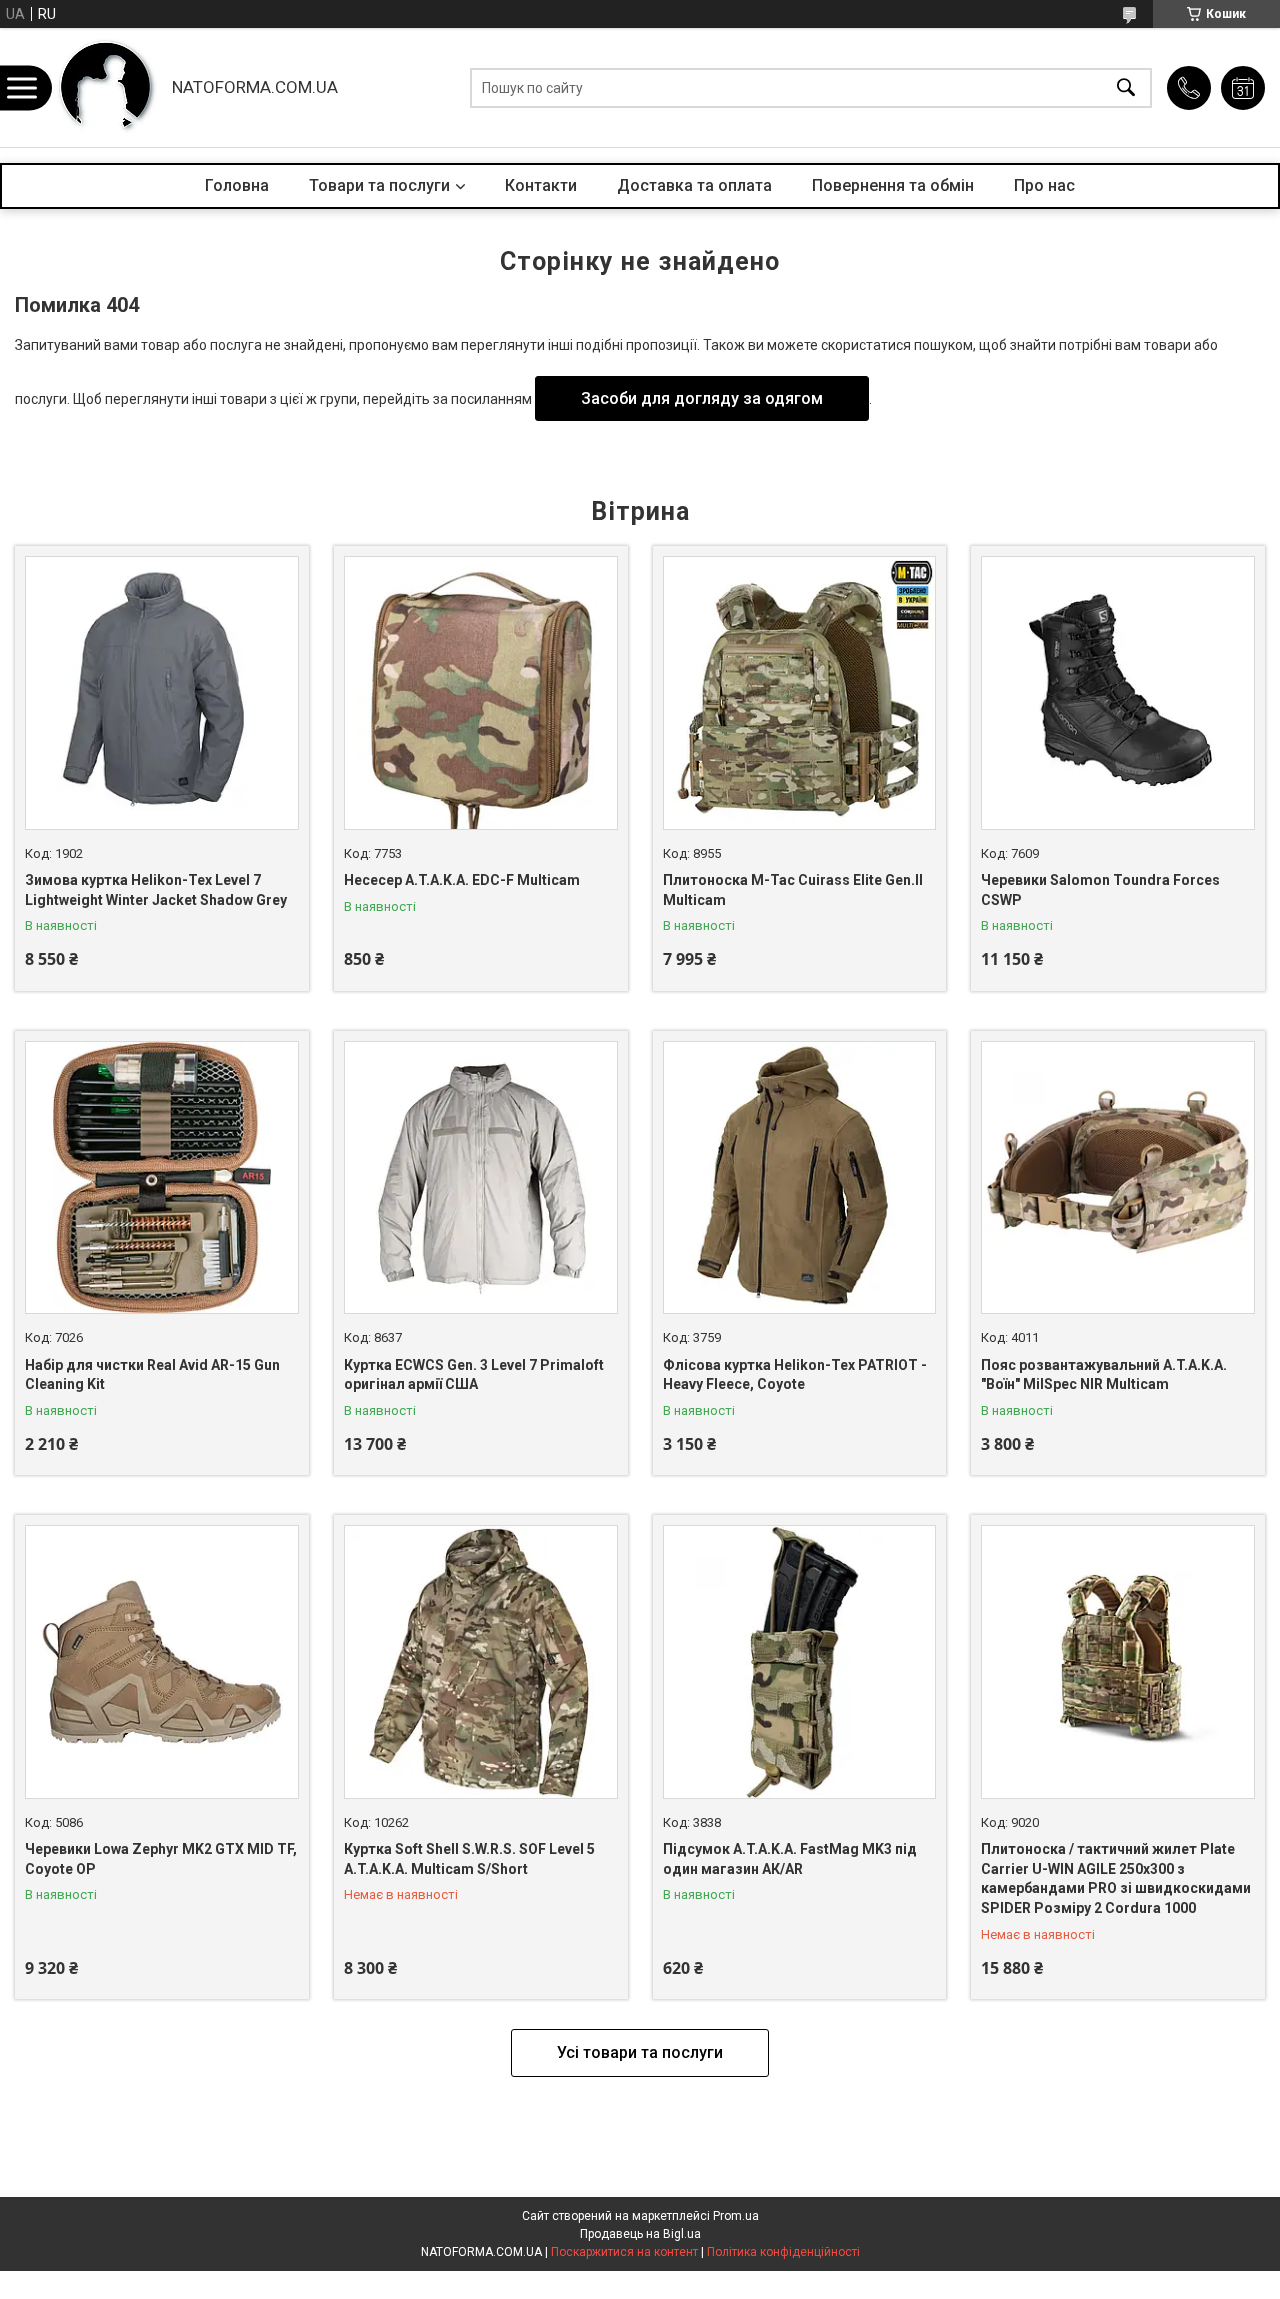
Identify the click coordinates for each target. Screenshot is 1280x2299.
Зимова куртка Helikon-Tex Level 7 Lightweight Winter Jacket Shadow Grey (156, 890)
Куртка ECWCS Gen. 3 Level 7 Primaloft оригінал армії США (474, 1375)
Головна (237, 185)
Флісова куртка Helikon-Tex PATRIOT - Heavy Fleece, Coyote (795, 1375)
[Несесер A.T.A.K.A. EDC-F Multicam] (481, 693)
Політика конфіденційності (783, 2252)
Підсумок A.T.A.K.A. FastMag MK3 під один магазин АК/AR (790, 1859)
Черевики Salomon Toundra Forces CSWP (1100, 890)
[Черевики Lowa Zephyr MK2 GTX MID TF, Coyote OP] (162, 1662)
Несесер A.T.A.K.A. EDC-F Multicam (462, 880)
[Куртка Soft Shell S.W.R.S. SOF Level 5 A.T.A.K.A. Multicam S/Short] (481, 1662)
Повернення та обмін (893, 185)
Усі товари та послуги (640, 2052)
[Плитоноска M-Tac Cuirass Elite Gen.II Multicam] (800, 693)
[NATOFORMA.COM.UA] (106, 87)
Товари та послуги (379, 185)
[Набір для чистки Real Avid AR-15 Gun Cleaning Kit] (162, 1178)
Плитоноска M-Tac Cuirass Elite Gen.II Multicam (793, 890)
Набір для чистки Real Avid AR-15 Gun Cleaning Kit (152, 1375)
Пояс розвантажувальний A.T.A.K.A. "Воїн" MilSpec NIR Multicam (1104, 1375)
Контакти (541, 185)
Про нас (1044, 185)
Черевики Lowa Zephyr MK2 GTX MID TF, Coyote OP (161, 1859)
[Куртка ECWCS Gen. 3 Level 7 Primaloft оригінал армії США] (481, 1178)
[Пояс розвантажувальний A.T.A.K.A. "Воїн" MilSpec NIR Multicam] (1118, 1178)
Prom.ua (736, 2216)
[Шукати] (1126, 87)
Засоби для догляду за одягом (702, 398)
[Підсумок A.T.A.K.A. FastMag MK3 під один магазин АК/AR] (800, 1662)
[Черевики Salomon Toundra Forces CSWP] (1118, 693)
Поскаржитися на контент (624, 2252)
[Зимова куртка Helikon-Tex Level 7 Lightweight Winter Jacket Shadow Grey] (162, 693)
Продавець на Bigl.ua (640, 2234)
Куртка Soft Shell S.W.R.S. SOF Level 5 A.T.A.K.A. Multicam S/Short (469, 1859)
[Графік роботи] (1243, 88)
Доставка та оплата (694, 185)
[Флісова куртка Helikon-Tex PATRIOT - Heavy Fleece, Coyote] (800, 1178)
